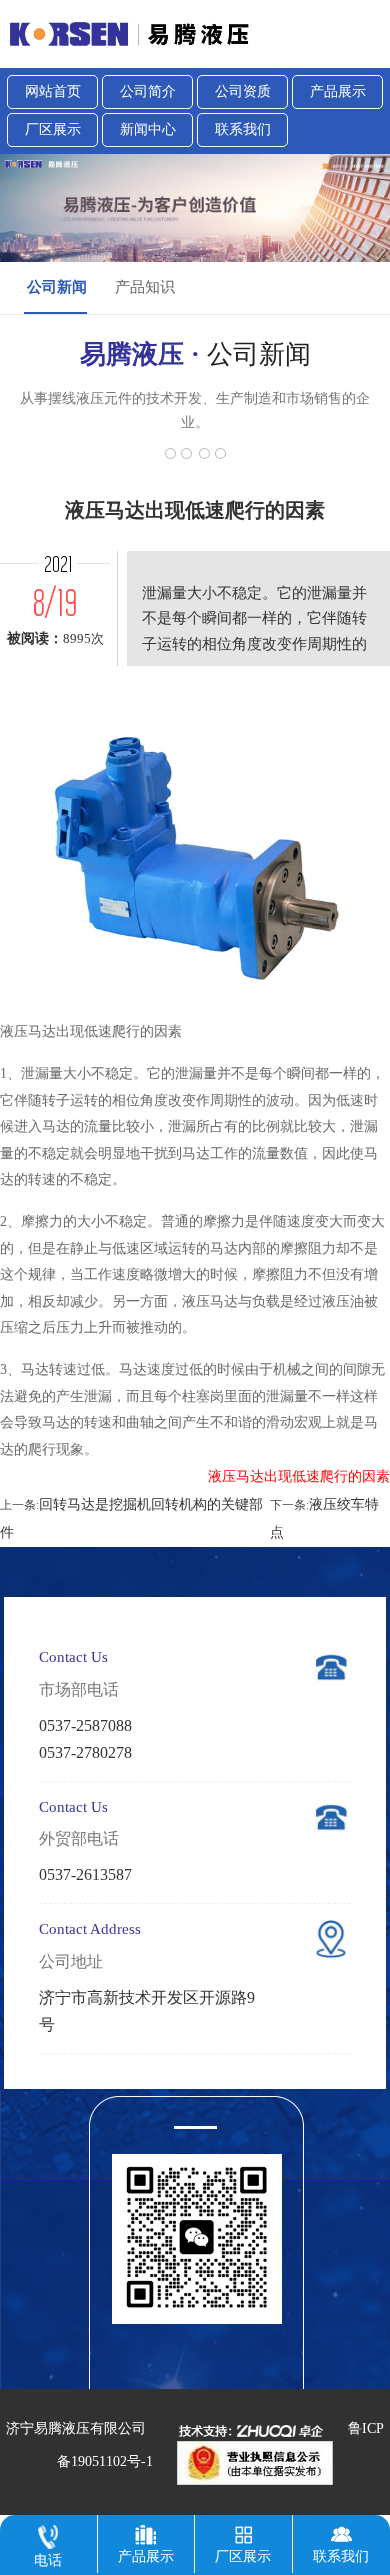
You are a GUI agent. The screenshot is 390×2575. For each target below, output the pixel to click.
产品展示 (338, 91)
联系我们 (243, 129)
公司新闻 (57, 287)
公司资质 (243, 91)
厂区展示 (53, 129)
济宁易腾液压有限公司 (76, 2428)
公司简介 (148, 91)
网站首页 (53, 91)
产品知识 (145, 287)
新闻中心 (148, 129)
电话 (48, 2560)
